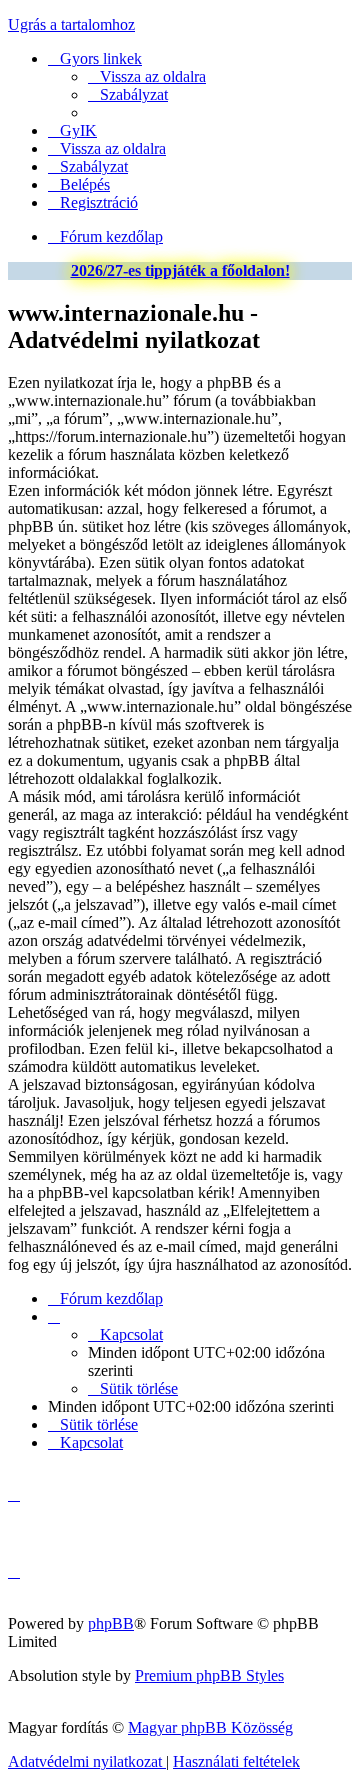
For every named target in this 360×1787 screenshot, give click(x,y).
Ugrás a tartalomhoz (71, 24)
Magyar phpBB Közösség (210, 1727)
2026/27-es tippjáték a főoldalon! (180, 270)
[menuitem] (147, 76)
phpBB (111, 1623)
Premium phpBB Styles (209, 1675)
